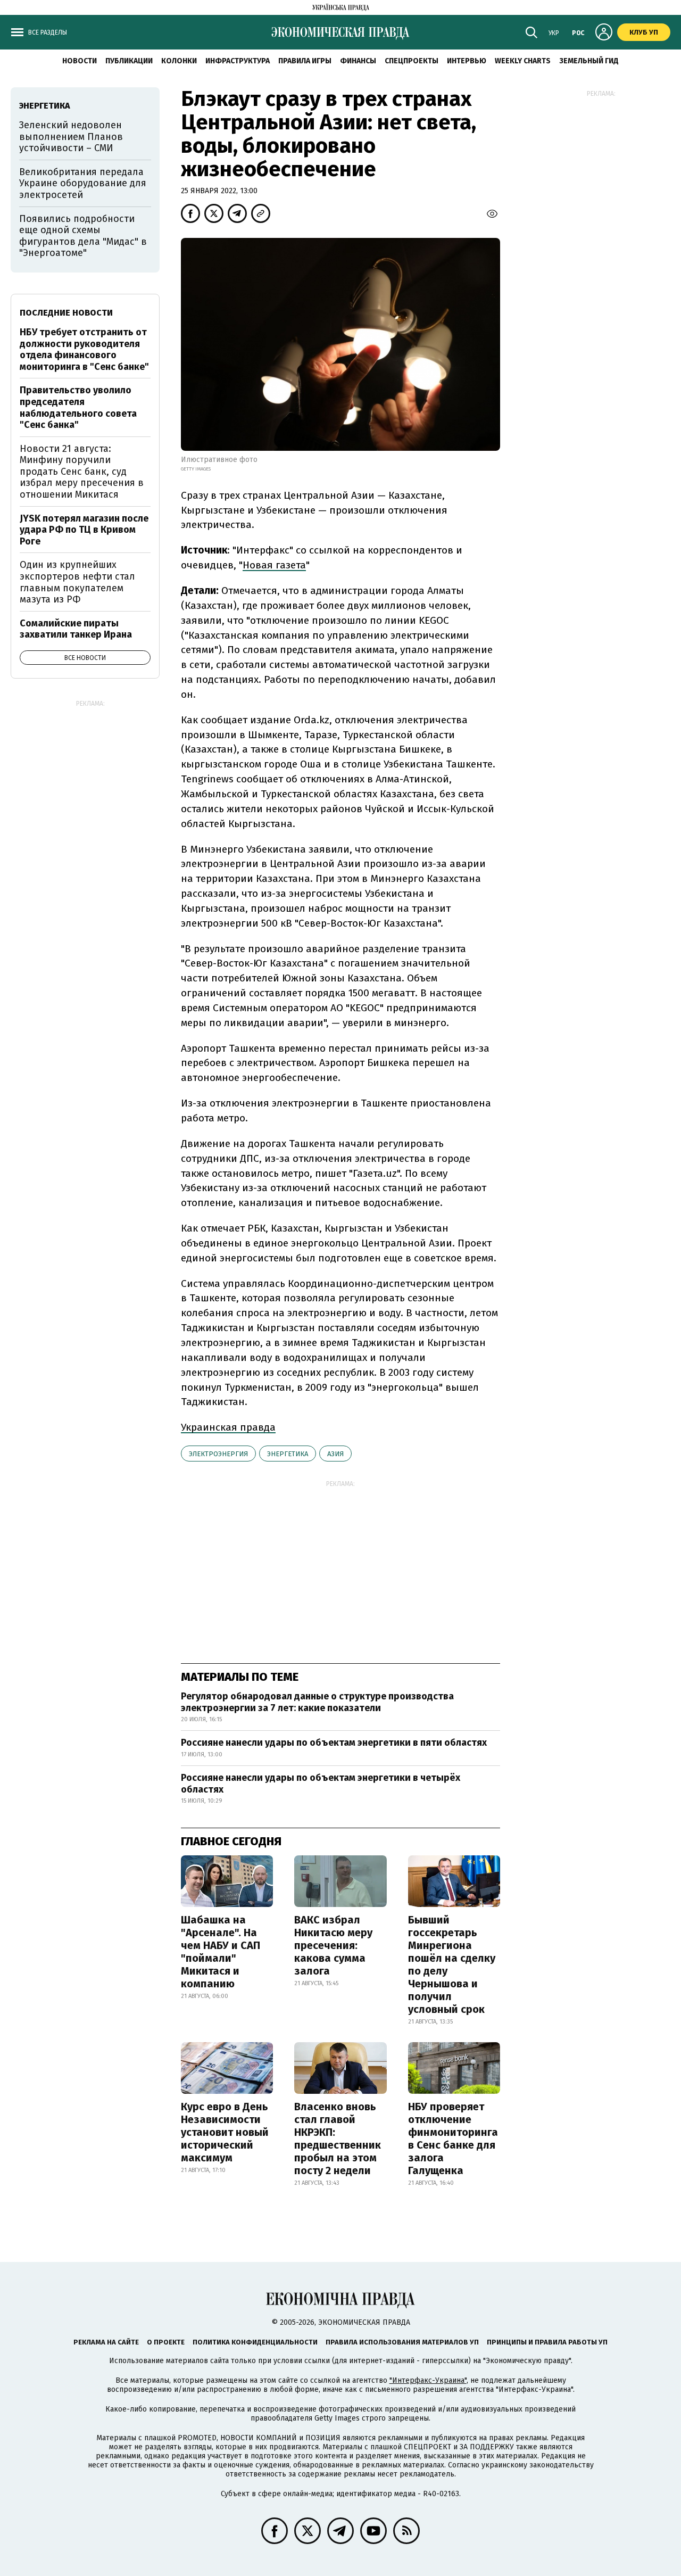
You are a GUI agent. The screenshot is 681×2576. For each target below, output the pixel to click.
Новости (80, 61)
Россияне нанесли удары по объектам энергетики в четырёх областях (321, 1784)
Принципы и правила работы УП (547, 2342)
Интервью (467, 61)
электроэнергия (218, 1454)
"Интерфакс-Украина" (428, 2380)
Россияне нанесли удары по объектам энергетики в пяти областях (334, 1743)
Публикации (129, 61)
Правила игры (305, 61)
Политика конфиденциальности (255, 2342)
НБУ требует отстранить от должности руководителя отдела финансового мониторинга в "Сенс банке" (84, 349)
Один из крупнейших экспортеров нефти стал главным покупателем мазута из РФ (77, 582)
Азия (335, 1454)
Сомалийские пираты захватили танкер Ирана (76, 629)
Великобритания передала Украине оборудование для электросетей (83, 183)
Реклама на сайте (106, 2342)
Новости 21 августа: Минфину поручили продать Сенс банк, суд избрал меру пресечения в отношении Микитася (82, 472)
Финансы (358, 61)
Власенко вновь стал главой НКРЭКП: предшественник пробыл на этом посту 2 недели (338, 2139)
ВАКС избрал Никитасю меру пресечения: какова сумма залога (333, 1945)
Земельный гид (589, 61)
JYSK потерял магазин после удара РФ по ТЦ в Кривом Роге (84, 530)
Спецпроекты (412, 61)
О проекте (166, 2342)
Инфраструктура (238, 61)
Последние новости (66, 313)
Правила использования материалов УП (402, 2342)
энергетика (288, 1454)
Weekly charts (523, 61)
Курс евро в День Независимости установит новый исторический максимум (225, 2132)
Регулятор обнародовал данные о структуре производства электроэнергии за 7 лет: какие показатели (317, 1702)
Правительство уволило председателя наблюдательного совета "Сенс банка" (78, 407)
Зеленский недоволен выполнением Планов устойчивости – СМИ (71, 137)
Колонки (179, 61)
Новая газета (274, 565)
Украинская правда (228, 1427)
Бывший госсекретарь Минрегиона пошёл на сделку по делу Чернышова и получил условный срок (452, 1964)
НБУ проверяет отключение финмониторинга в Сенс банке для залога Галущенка (453, 2139)
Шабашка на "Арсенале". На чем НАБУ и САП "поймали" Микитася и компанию (221, 1952)
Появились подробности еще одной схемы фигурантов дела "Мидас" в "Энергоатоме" (83, 236)
